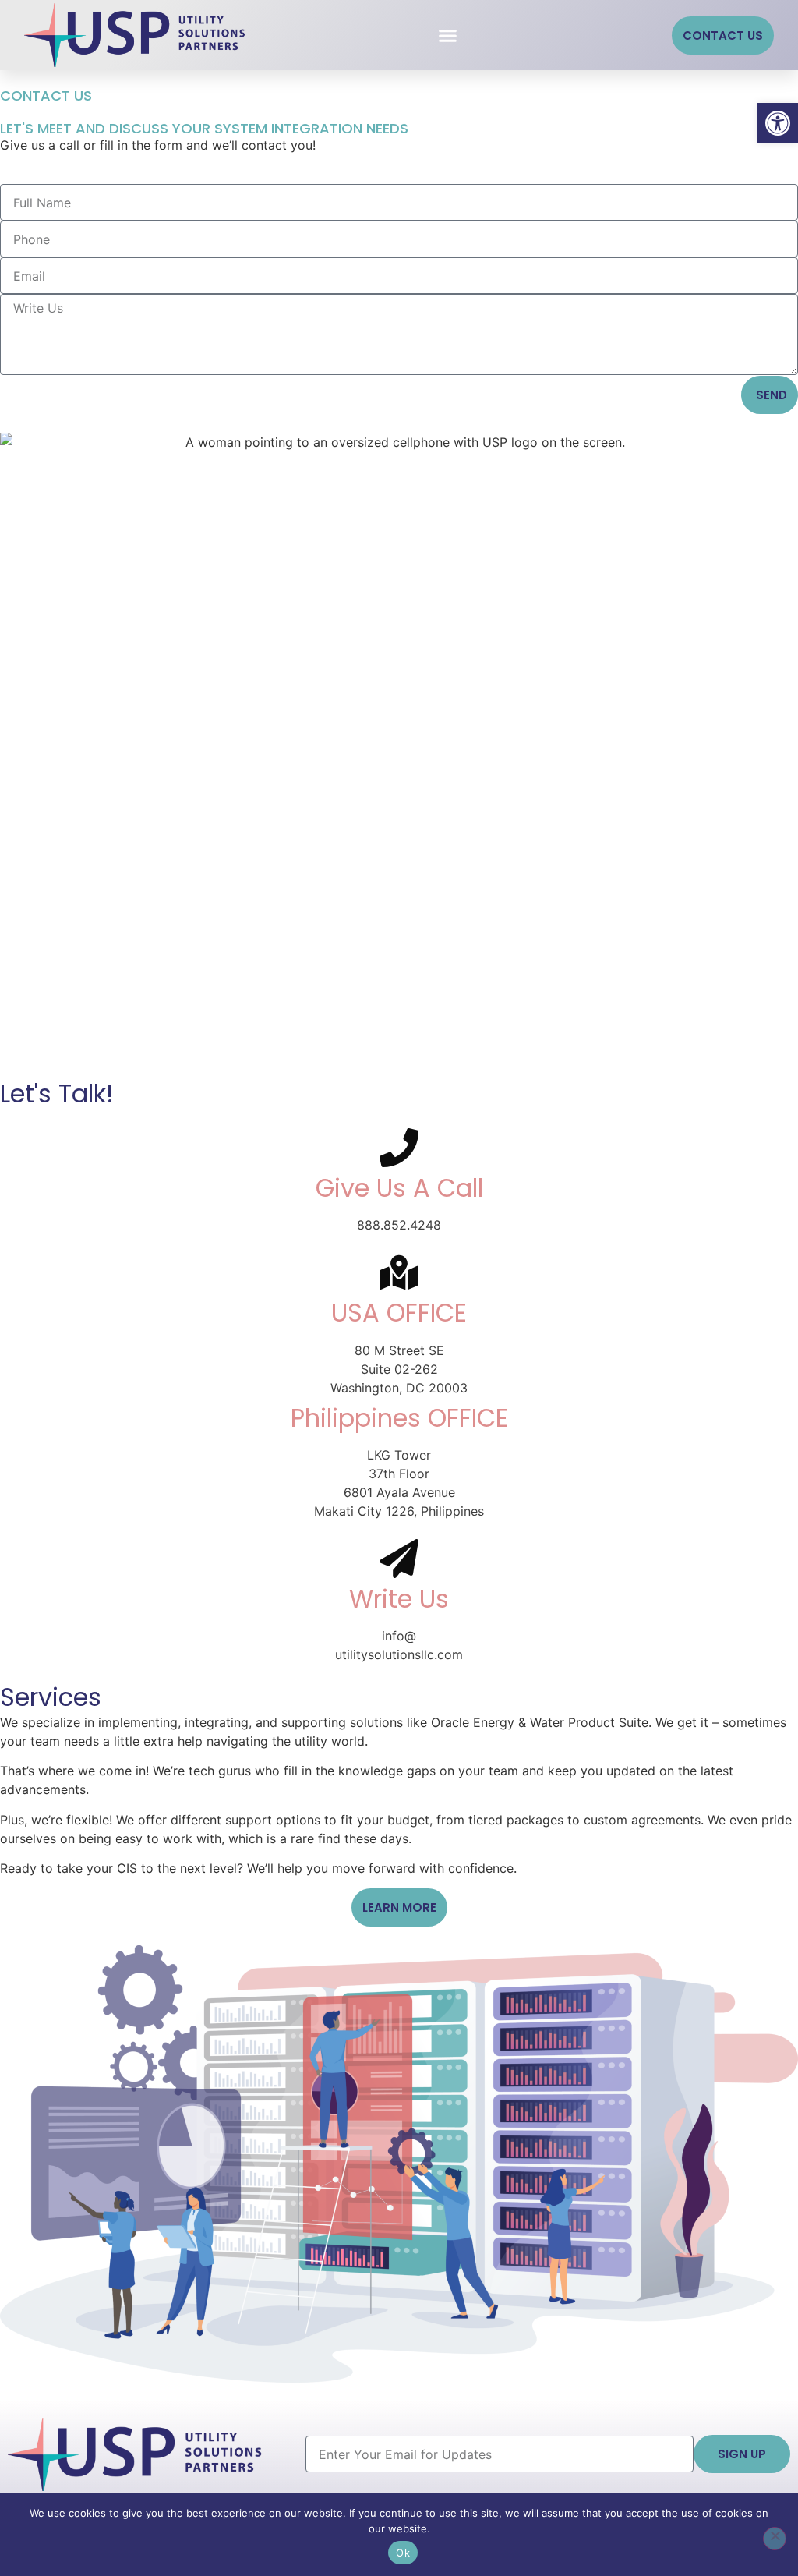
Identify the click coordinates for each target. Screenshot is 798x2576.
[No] (775, 2539)
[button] (778, 123)
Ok (403, 2553)
